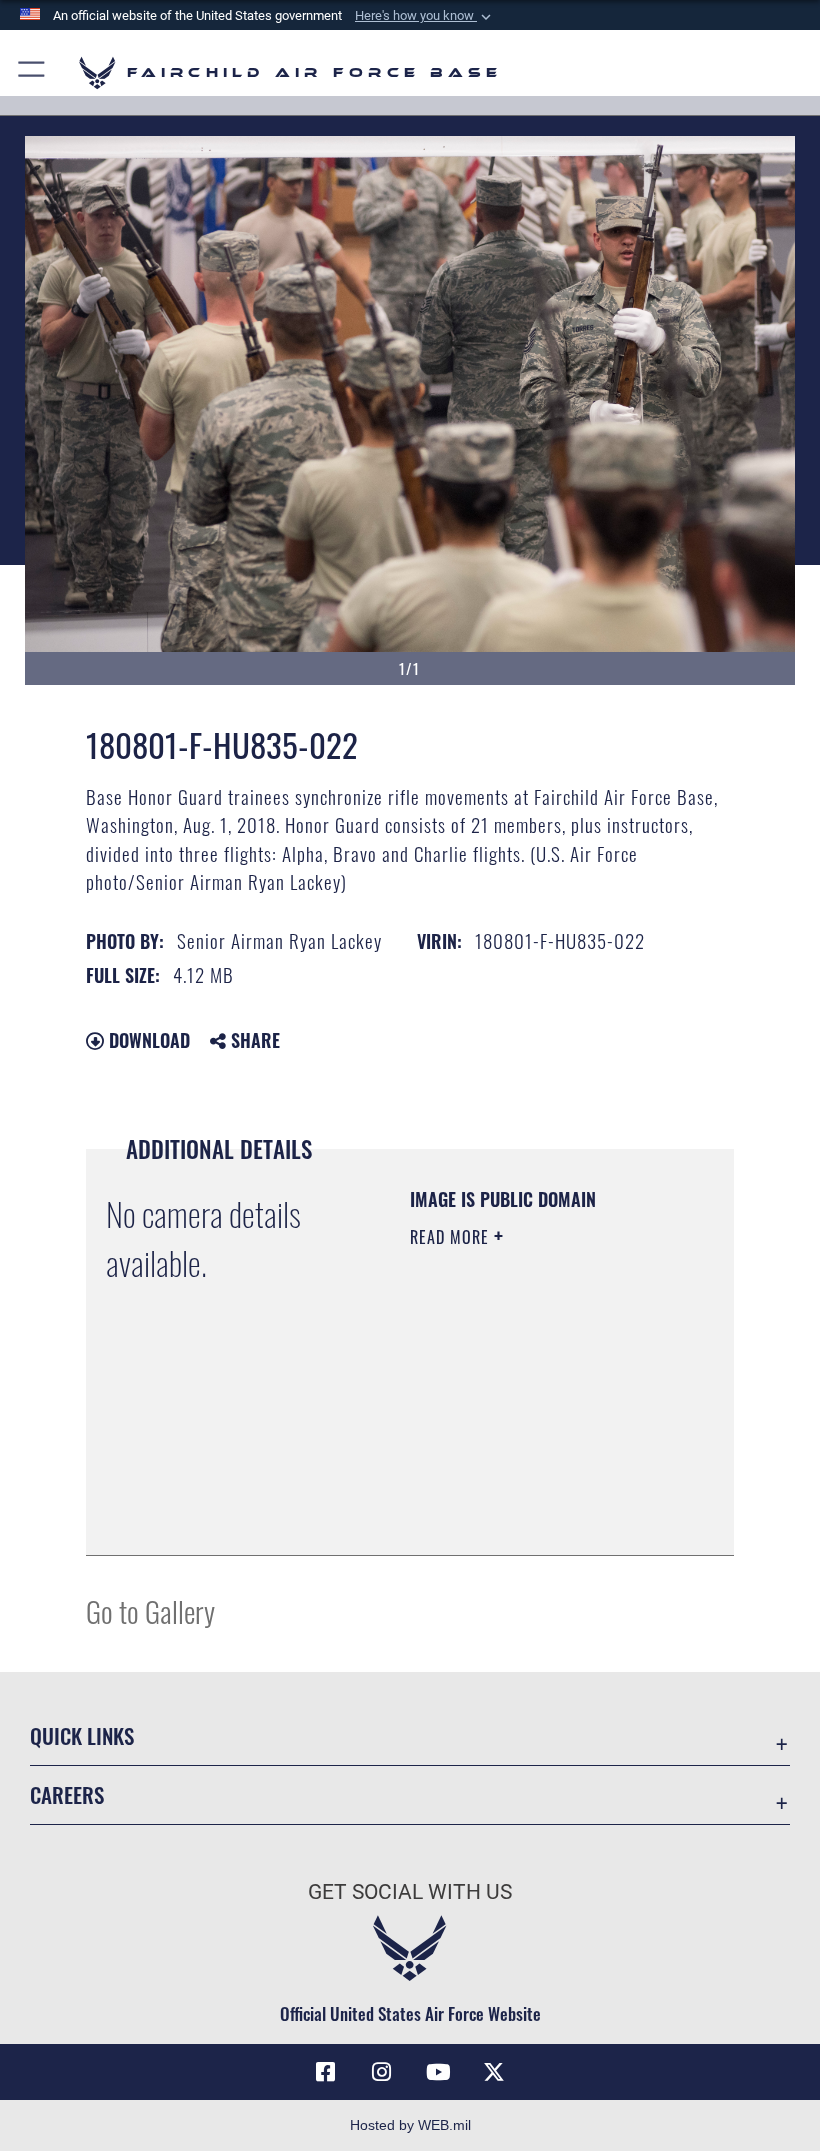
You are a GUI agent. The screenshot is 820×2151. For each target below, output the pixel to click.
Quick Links (82, 1735)
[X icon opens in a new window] (494, 2072)
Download (147, 1040)
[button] (425, 16)
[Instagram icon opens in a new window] (382, 2072)
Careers (67, 1794)
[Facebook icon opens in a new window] (326, 2072)
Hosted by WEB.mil (410, 2125)
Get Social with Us (410, 1892)
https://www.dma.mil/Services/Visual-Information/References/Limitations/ (531, 1490)
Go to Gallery (150, 1610)
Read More (452, 1237)
